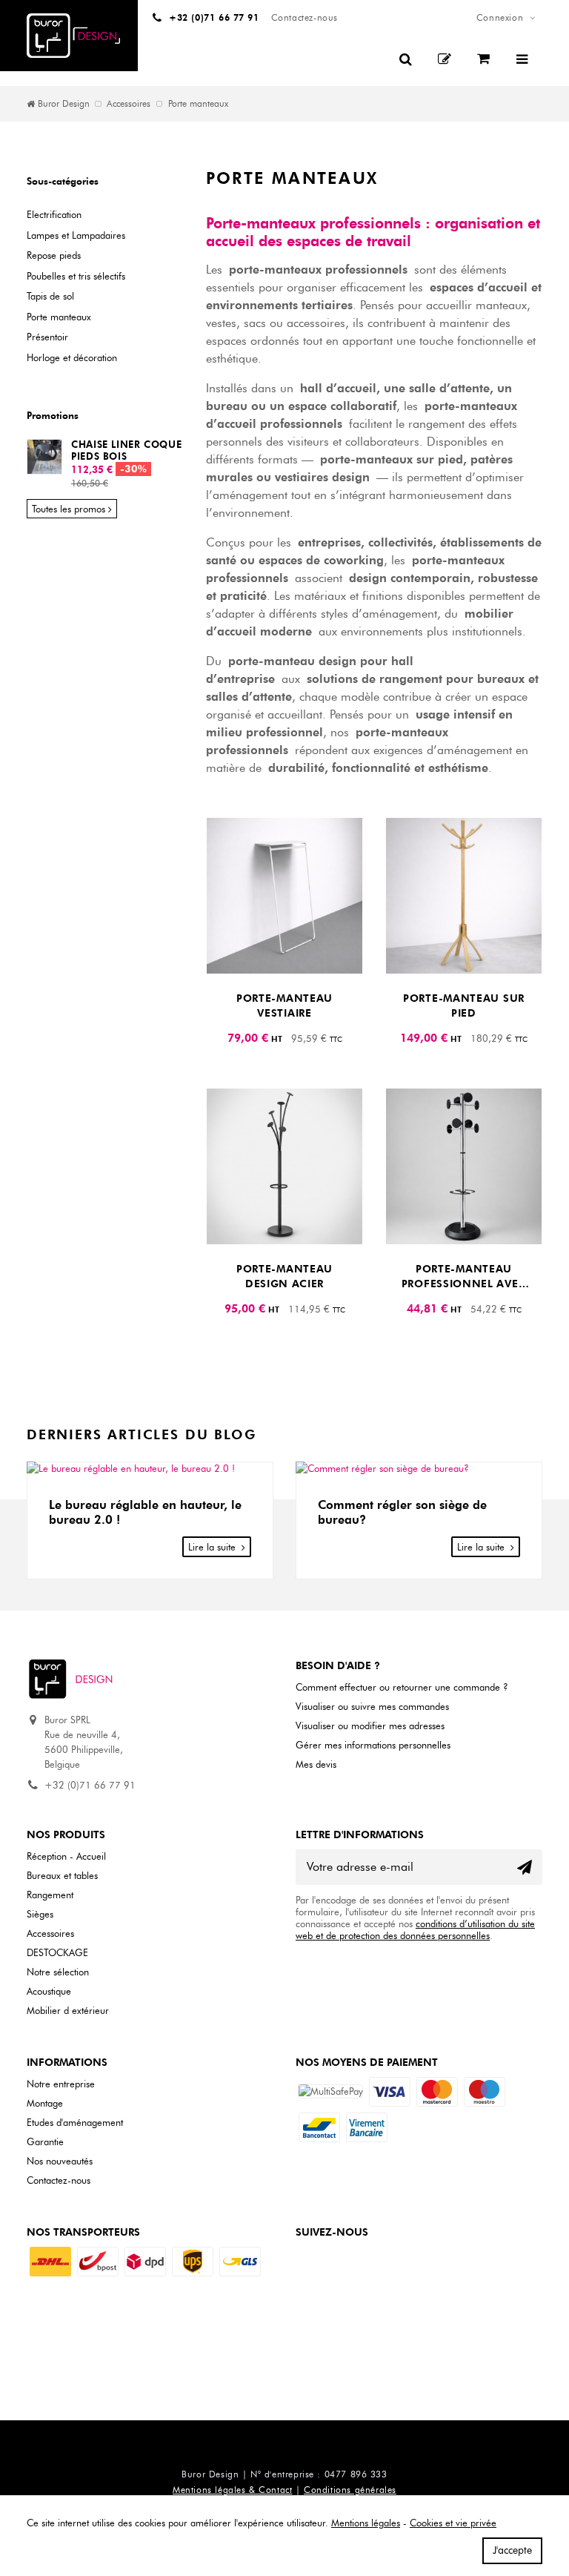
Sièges (40, 1914)
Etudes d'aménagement (75, 2122)
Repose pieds (54, 255)
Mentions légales (366, 2523)
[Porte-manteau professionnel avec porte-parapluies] (464, 1166)
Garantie (45, 2141)
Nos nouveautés (60, 2161)
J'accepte (512, 2550)
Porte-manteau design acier (284, 1277)
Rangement (50, 1895)
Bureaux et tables (62, 1875)
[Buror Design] (73, 36)
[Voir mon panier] (485, 59)
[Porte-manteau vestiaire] (284, 896)
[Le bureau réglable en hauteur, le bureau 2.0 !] (150, 1469)
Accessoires (129, 104)
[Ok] (525, 1867)
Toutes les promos (69, 509)
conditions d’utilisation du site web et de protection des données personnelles (415, 1929)
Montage (45, 2103)
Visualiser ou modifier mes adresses (370, 1725)
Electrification (54, 214)
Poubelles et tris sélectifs (76, 276)
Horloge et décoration (72, 357)
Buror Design (64, 104)
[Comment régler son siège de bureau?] (419, 1469)
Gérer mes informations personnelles (373, 1745)
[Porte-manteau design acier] (284, 1166)
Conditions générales (350, 2490)
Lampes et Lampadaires (76, 235)
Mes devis (316, 1764)
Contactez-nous (59, 2180)
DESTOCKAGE (57, 1952)
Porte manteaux (59, 317)
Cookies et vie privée (453, 2523)
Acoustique (49, 1991)
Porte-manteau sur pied (464, 1006)
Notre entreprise (61, 2084)
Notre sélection (58, 1972)
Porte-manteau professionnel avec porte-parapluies (464, 1277)
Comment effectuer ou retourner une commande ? (402, 1687)
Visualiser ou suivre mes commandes (372, 1706)
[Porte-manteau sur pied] (464, 896)
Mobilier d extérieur (68, 2010)
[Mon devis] (446, 59)
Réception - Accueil (66, 1856)
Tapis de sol (50, 296)
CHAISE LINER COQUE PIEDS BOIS (126, 450)
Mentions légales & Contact (232, 2490)
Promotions (53, 415)
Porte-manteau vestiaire (284, 1006)
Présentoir (47, 337)
